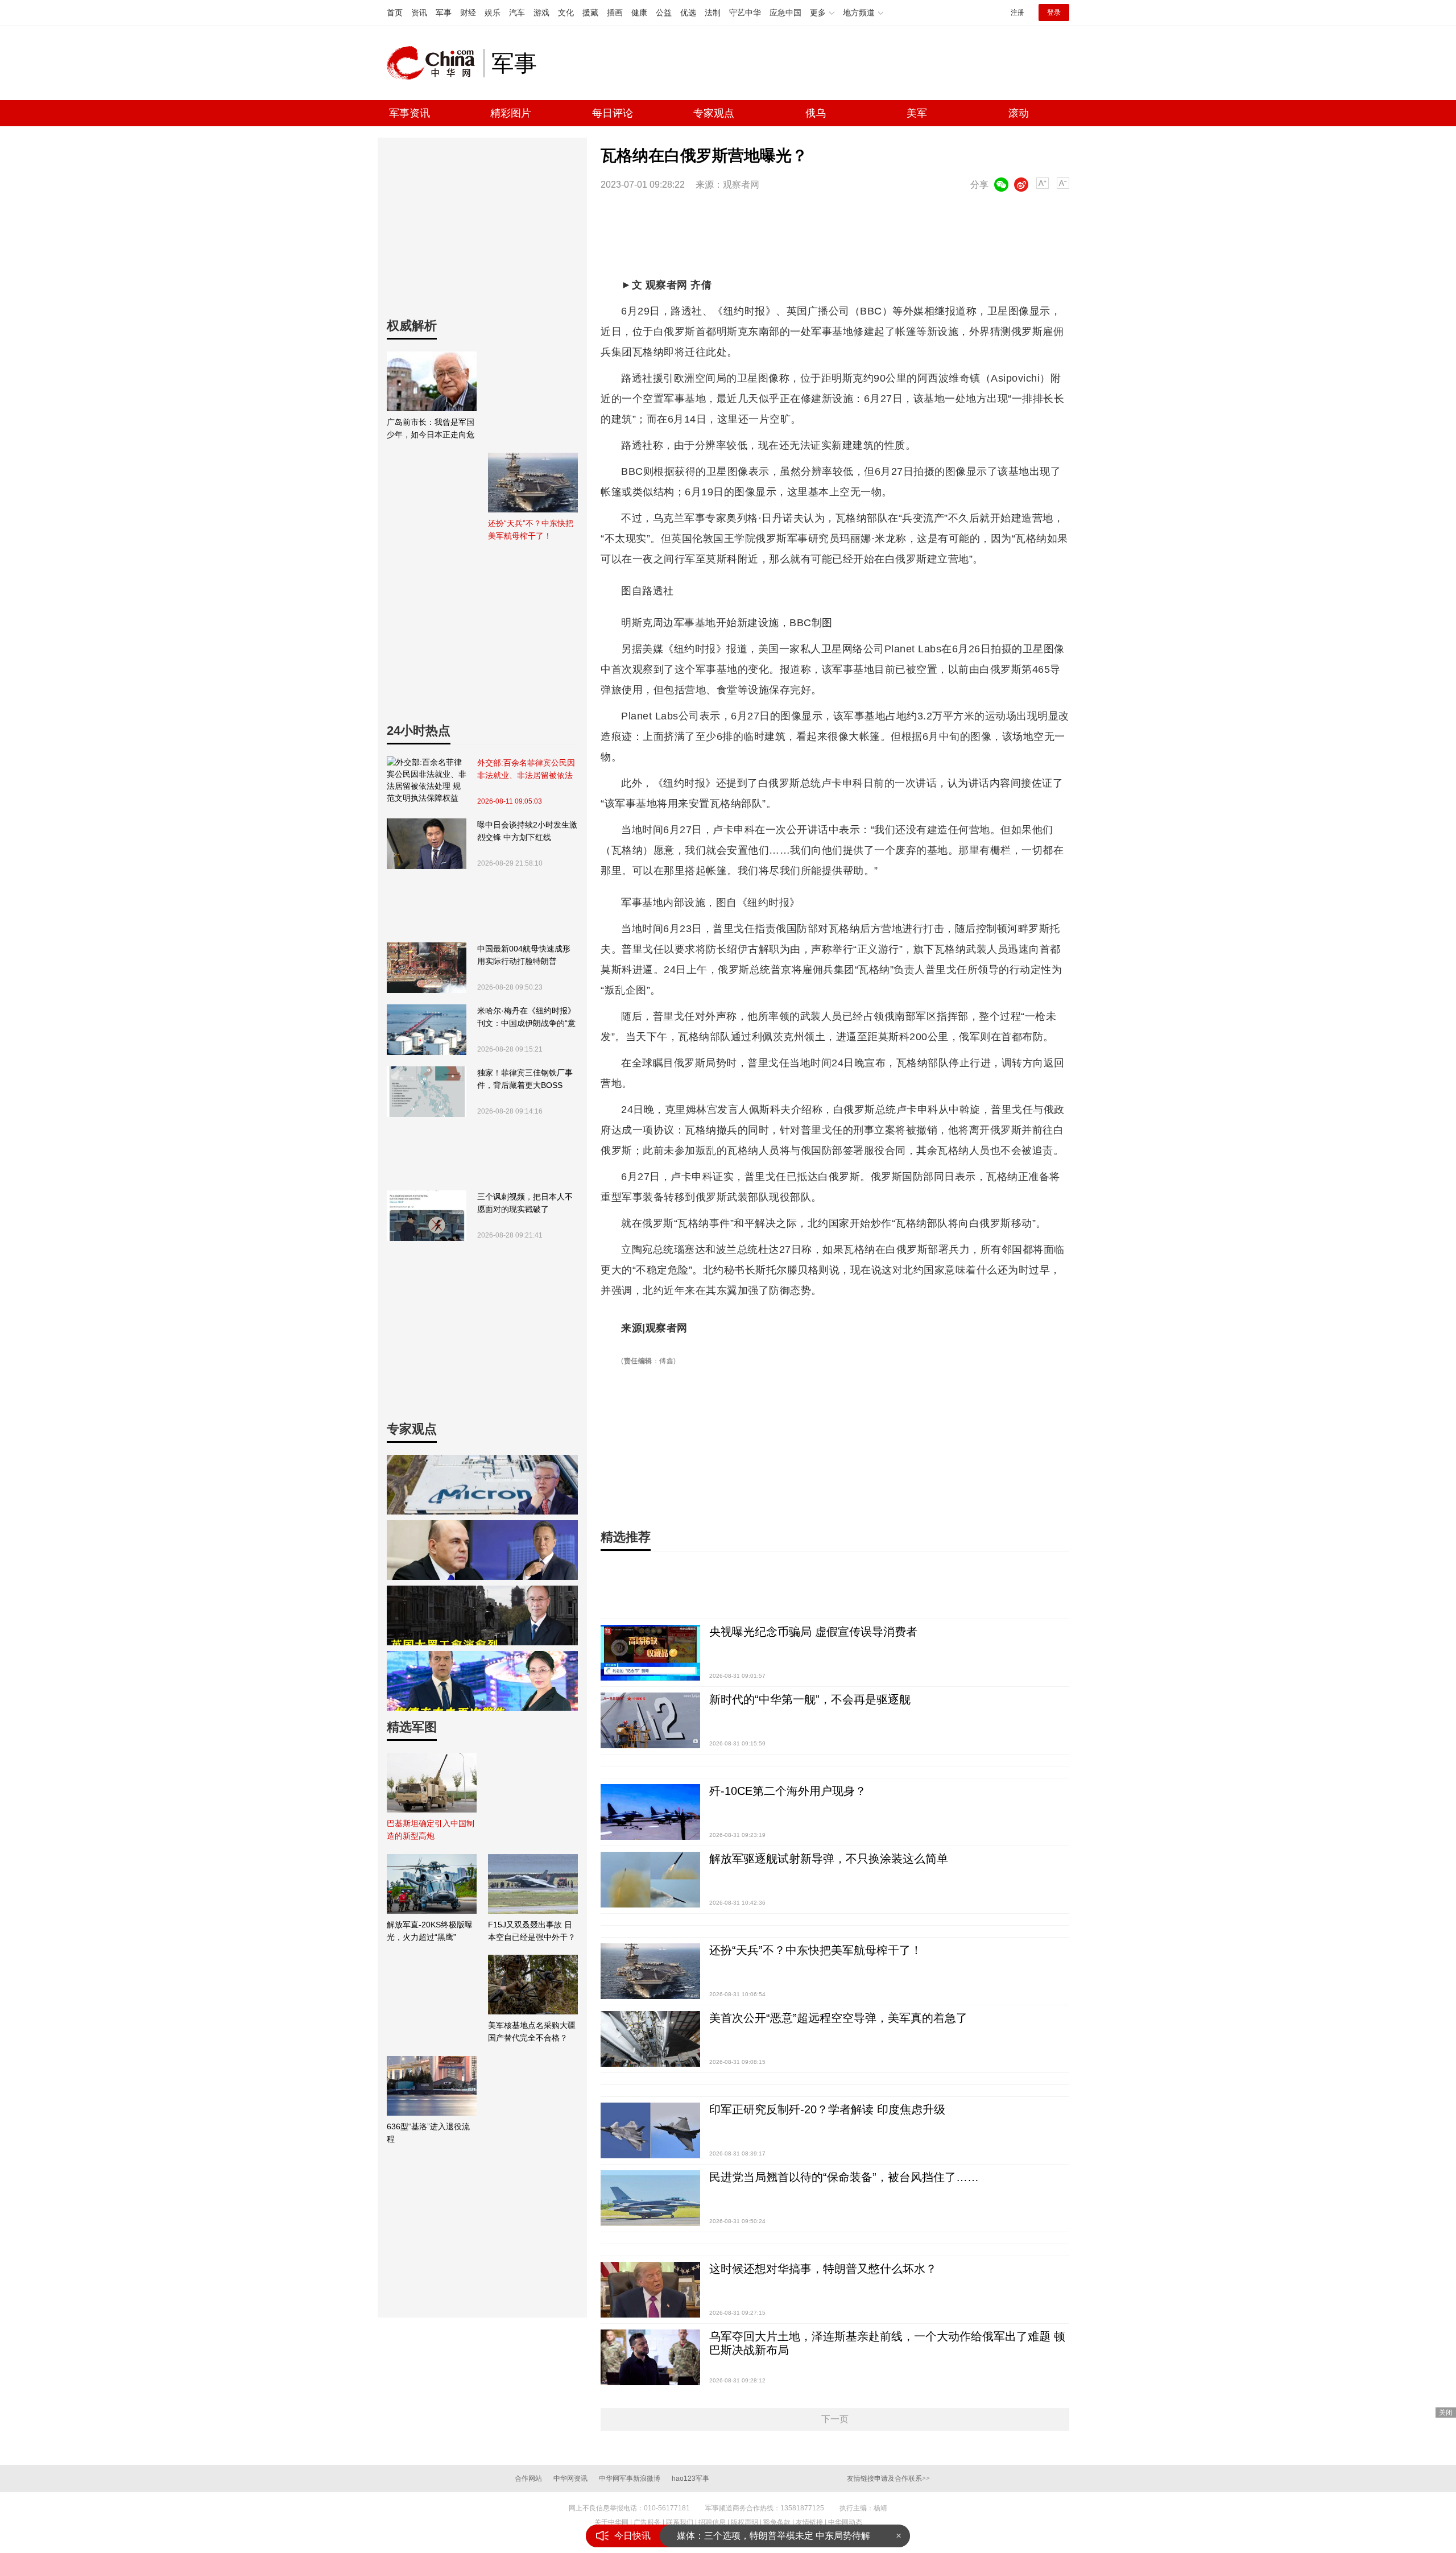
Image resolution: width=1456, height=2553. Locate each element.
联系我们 (680, 2522)
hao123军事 (690, 2478)
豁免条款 (777, 2522)
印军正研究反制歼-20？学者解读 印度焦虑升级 (827, 2109)
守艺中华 (745, 13)
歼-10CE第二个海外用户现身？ (788, 1791)
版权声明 (744, 2522)
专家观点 (714, 113)
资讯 (419, 13)
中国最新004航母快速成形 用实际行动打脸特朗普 (524, 955)
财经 (468, 13)
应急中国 (785, 13)
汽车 (517, 13)
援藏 (590, 13)
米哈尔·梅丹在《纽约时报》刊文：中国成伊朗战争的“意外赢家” (526, 1018)
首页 (395, 13)
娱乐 (493, 13)
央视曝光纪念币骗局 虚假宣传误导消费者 (813, 1632)
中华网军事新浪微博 (630, 2478)
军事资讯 (409, 113)
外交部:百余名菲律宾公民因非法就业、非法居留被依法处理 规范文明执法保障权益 (526, 770)
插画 (615, 13)
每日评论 (613, 113)
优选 (688, 13)
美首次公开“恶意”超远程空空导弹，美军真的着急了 (838, 2018)
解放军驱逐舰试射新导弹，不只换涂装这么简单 (829, 1859)
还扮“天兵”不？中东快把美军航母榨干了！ (816, 1950)
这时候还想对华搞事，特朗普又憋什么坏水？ (823, 2269)
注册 (1017, 13)
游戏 (541, 13)
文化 (566, 13)
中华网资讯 (570, 2478)
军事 (444, 13)
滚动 (1019, 113)
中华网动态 (845, 2522)
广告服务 (647, 2522)
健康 (639, 13)
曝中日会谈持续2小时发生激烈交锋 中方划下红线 (527, 831)
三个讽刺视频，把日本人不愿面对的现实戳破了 (525, 1203)
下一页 (835, 2419)
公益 (664, 13)
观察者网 (741, 185)
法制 (713, 13)
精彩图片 (511, 113)
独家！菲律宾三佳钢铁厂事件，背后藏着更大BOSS (525, 1079)
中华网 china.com (435, 63)
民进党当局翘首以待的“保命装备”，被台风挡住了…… (844, 2177)
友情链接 (809, 2522)
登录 (1054, 13)
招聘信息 (712, 2522)
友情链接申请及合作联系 (888, 2478)
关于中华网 (611, 2522)
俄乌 (816, 113)
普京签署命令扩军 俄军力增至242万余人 (758, 2536)
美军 (917, 113)
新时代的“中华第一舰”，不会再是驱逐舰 (810, 1699)
